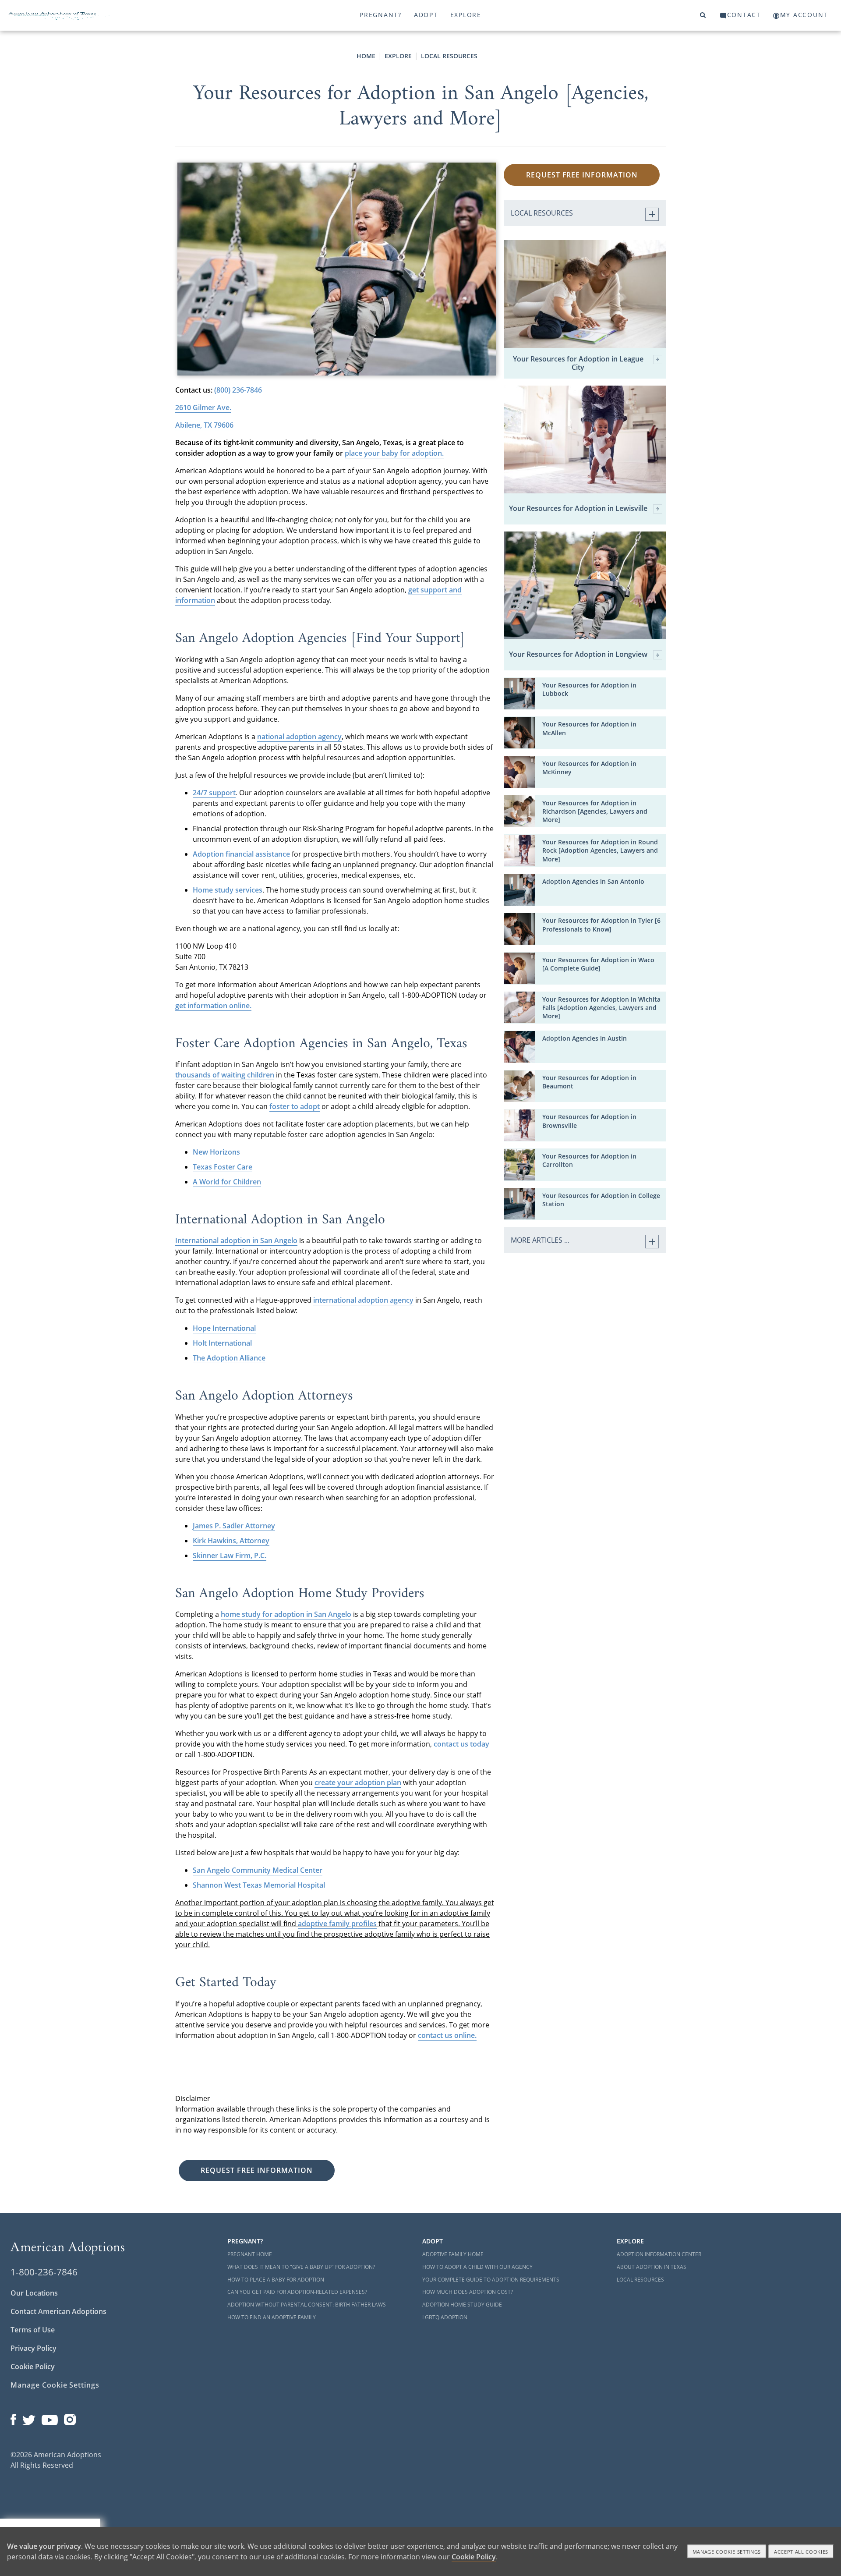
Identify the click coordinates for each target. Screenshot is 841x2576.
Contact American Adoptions (58, 2311)
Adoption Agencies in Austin (585, 1038)
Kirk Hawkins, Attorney (231, 1541)
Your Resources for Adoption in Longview (578, 655)
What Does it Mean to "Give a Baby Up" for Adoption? (301, 2267)
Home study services (228, 890)
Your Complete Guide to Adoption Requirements (491, 2280)
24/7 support (214, 793)
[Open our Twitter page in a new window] (29, 2418)
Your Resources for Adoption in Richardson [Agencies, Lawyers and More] (595, 811)
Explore (466, 15)
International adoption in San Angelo (236, 1240)
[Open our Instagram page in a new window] (70, 2418)
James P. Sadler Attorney (234, 1526)
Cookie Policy (33, 2367)
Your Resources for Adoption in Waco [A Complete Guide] (598, 964)
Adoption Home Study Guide (462, 2305)
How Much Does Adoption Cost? (468, 2292)
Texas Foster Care (223, 1167)
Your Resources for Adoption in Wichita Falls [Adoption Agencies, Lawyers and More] (601, 1008)
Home (366, 56)
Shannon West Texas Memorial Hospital (259, 1885)
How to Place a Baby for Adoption (276, 2280)
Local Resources (449, 56)
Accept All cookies (801, 2552)
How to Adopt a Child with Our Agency (477, 2267)
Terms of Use (33, 2330)
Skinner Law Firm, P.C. (230, 1556)
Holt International (222, 1343)
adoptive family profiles (337, 1924)
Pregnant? (381, 15)
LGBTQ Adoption (445, 2317)
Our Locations (34, 2293)
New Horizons (216, 1152)
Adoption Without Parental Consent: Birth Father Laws (307, 2305)
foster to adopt (295, 1106)
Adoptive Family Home (453, 2254)
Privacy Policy (34, 2348)
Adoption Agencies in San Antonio (593, 881)
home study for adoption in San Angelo (286, 1614)
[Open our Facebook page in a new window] (13, 2418)
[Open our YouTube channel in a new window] (50, 2418)
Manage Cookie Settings (55, 2385)
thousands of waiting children (225, 1075)
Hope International (224, 1328)
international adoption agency (363, 1300)
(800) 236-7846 (238, 390)
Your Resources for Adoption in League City (578, 363)
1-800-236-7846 (44, 2272)
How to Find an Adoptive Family (272, 2317)
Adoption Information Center (659, 2254)
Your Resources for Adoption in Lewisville (578, 509)
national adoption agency (299, 737)
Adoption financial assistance (241, 854)
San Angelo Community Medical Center (258, 1870)
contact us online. (447, 2035)
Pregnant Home (250, 2254)
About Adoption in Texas (652, 2267)
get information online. (213, 1006)
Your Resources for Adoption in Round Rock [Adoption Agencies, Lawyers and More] (600, 850)
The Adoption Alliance (229, 1358)
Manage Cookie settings (727, 2552)
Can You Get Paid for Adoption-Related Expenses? (297, 2292)
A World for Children (227, 1182)
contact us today (461, 1744)
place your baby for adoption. (394, 453)
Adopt (426, 15)
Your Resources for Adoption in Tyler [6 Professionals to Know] (601, 925)
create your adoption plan (358, 1782)
